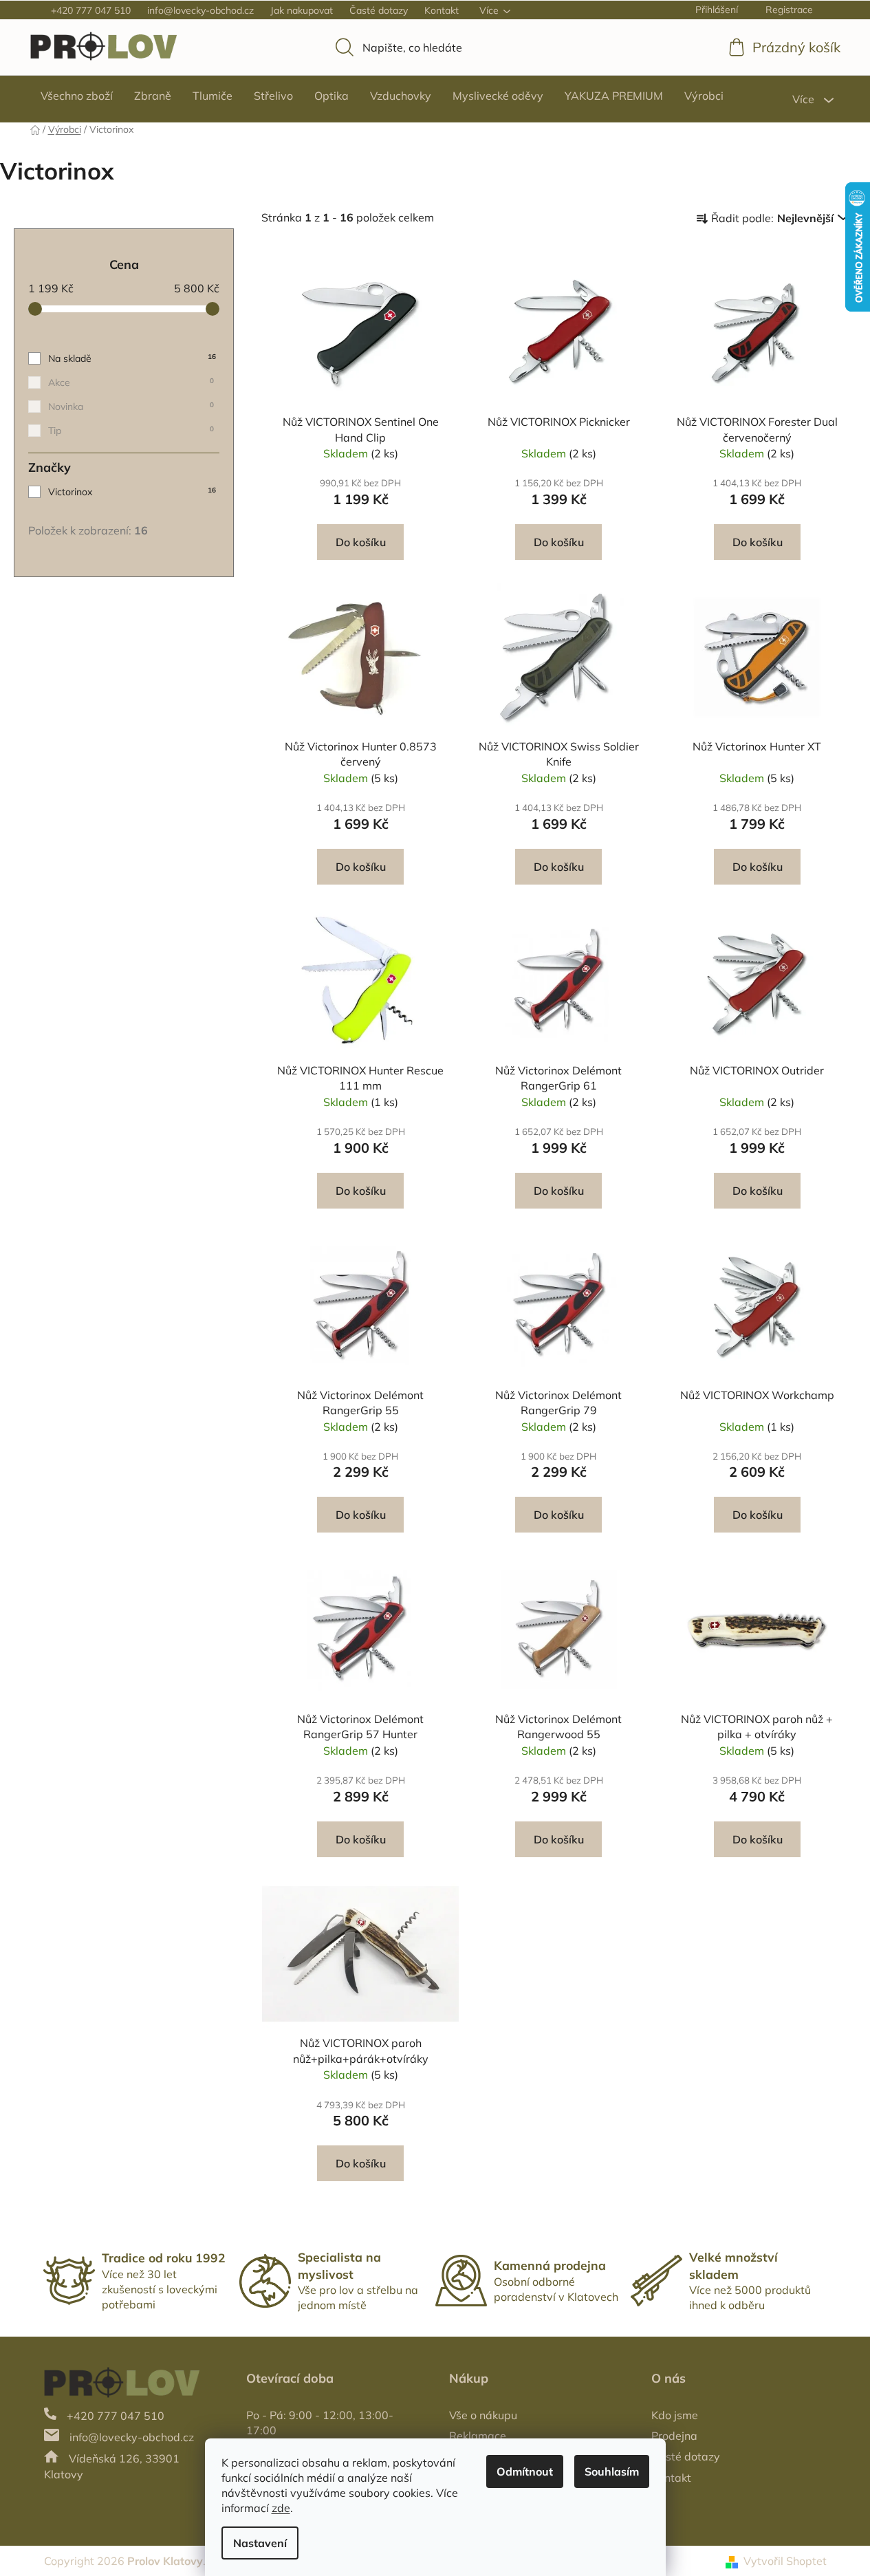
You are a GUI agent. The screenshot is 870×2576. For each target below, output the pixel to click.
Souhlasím (612, 2471)
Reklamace (478, 2436)
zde (281, 2508)
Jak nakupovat (302, 10)
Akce (131, 382)
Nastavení (260, 2543)
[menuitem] (77, 96)
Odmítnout (525, 2471)
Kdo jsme (675, 2415)
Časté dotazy (379, 10)
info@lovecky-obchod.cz (200, 10)
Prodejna (674, 2436)
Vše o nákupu (483, 2415)
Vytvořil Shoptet (785, 2561)
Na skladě (132, 358)
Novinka (131, 407)
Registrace (789, 10)
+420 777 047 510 (91, 10)
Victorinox (132, 492)
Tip (131, 431)
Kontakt (442, 10)
